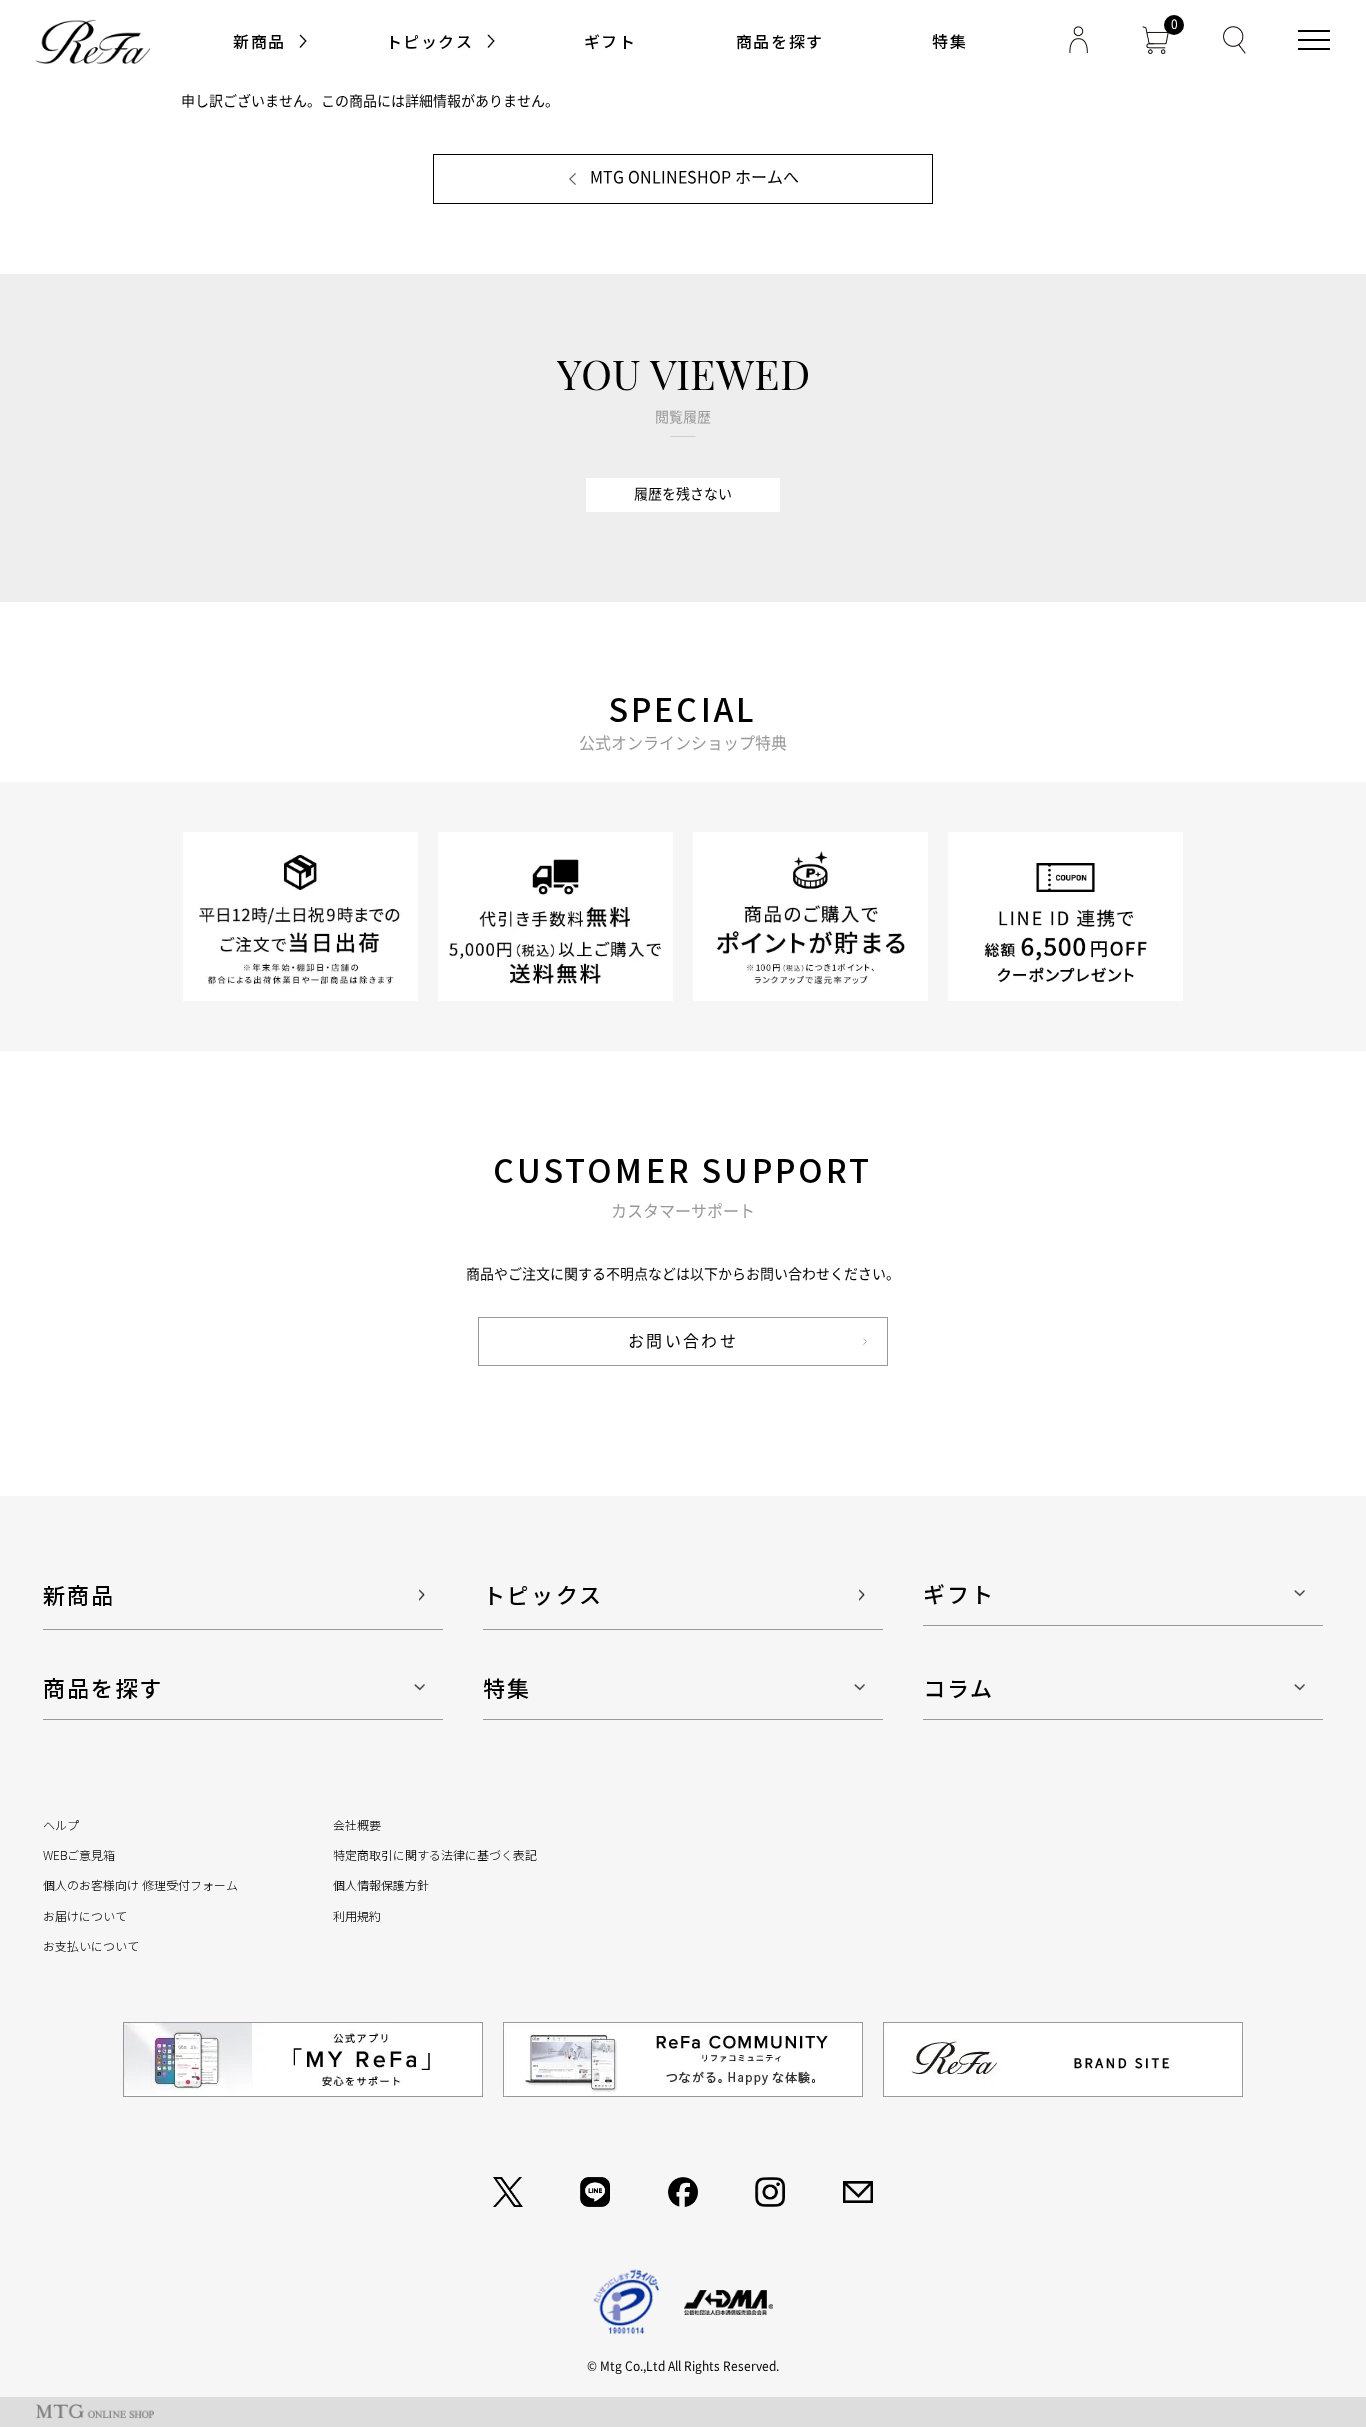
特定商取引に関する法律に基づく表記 (435, 1854)
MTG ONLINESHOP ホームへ (694, 177)
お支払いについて (91, 1945)
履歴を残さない (683, 494)
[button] (610, 41)
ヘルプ (61, 1824)
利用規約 (357, 1915)
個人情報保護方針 (381, 1884)
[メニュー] (1314, 40)
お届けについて (85, 1915)
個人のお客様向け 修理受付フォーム (140, 1884)
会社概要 (357, 1824)
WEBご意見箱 (79, 1854)
